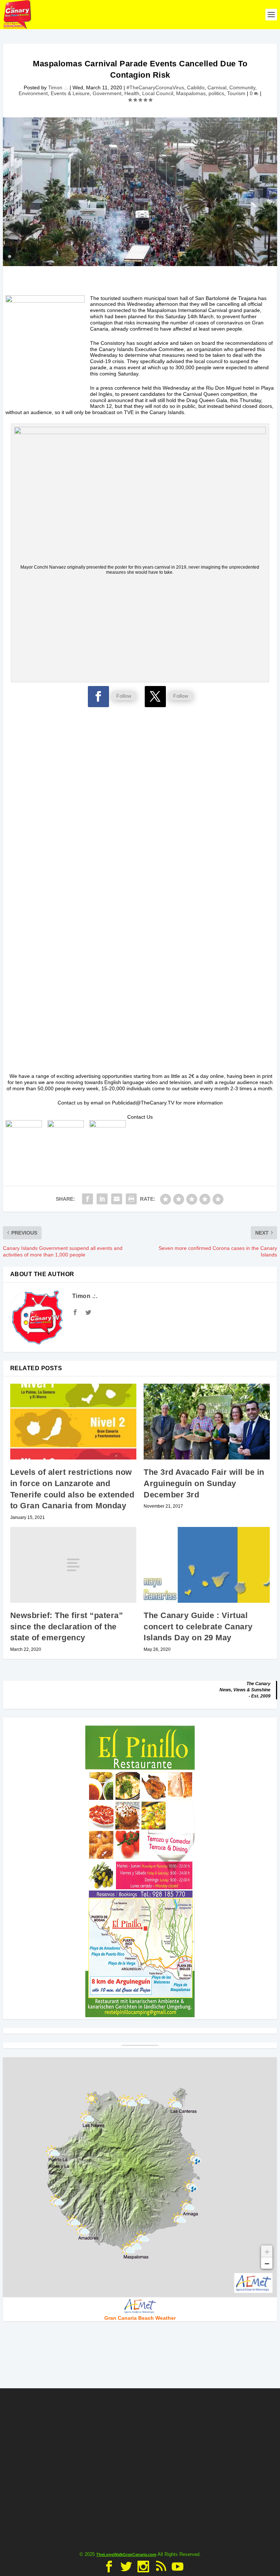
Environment (33, 93)
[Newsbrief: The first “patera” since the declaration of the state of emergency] (73, 1565)
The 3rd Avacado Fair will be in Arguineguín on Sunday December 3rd (204, 1483)
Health (132, 93)
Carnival (217, 87)
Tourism (236, 93)
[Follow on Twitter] (155, 697)
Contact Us (140, 1117)
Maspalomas (191, 93)
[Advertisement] (140, 628)
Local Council (158, 93)
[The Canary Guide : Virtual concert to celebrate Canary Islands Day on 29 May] (207, 1565)
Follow (124, 696)
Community (242, 87)
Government (107, 93)
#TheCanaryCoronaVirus (155, 87)
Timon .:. (58, 87)
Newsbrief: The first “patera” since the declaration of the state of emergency (67, 1627)
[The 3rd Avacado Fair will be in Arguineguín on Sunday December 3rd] (207, 1422)
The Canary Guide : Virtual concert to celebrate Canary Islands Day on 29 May (198, 1627)
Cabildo (196, 87)
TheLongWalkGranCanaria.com (126, 2554)
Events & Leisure (70, 93)
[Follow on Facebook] (98, 697)
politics (216, 93)
